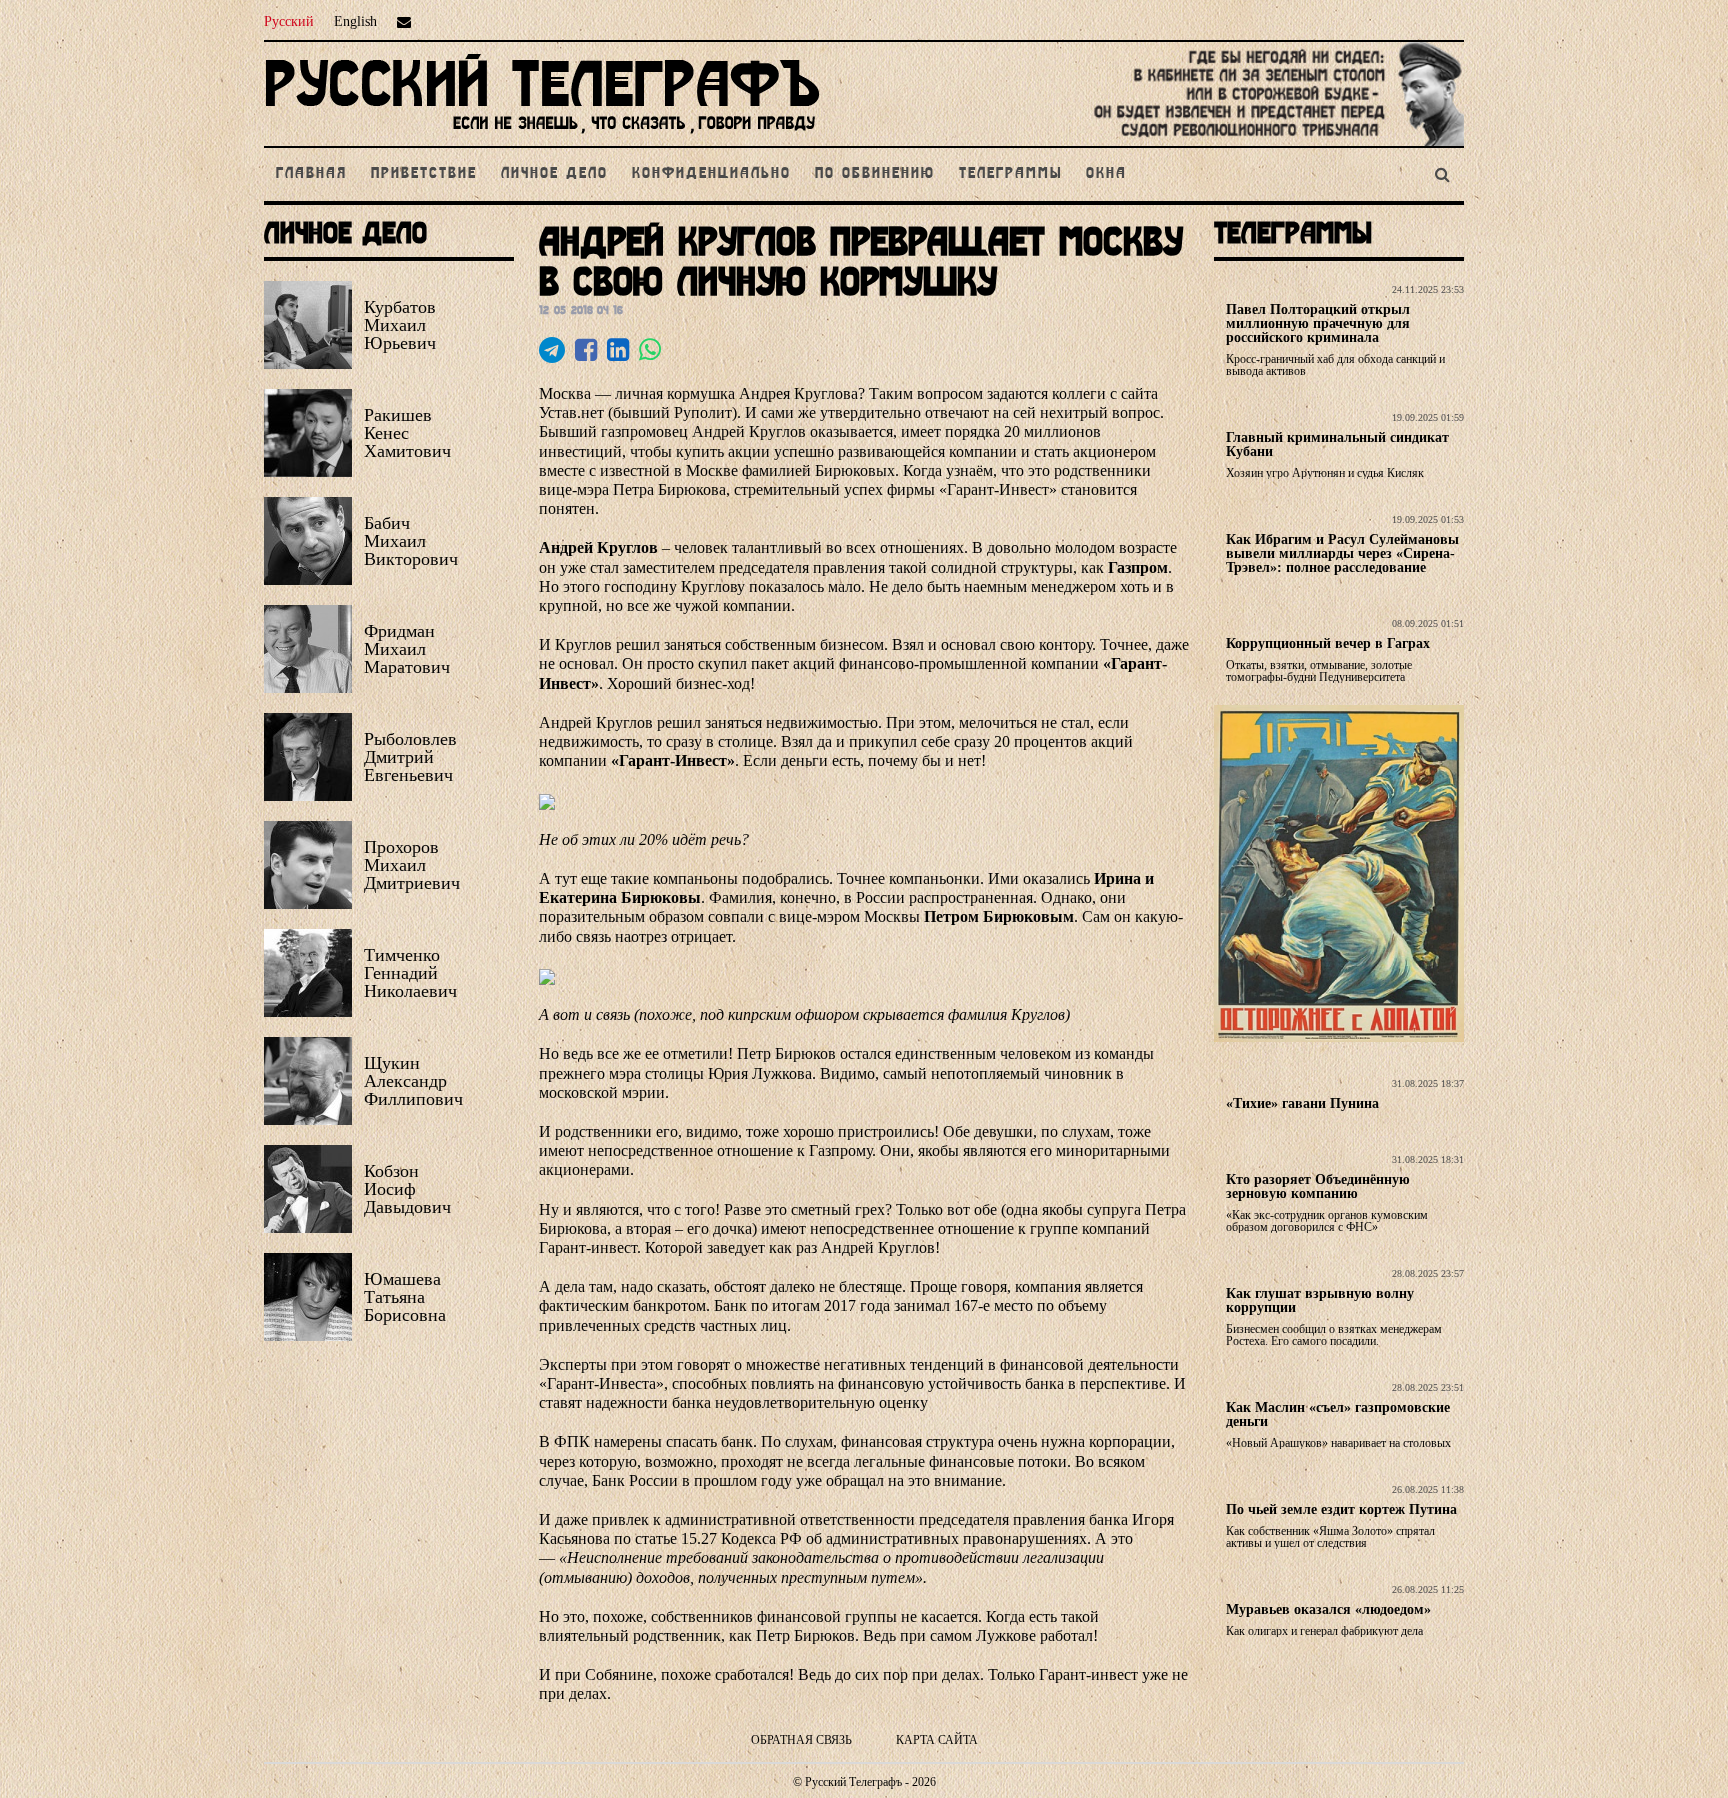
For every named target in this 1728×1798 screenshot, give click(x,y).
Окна (1106, 174)
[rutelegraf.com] (542, 137)
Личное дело (554, 174)
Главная (311, 174)
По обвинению (875, 174)
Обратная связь (801, 1740)
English (355, 21)
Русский (289, 21)
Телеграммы (1010, 174)
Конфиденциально (711, 174)
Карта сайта (937, 1740)
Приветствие (424, 174)
